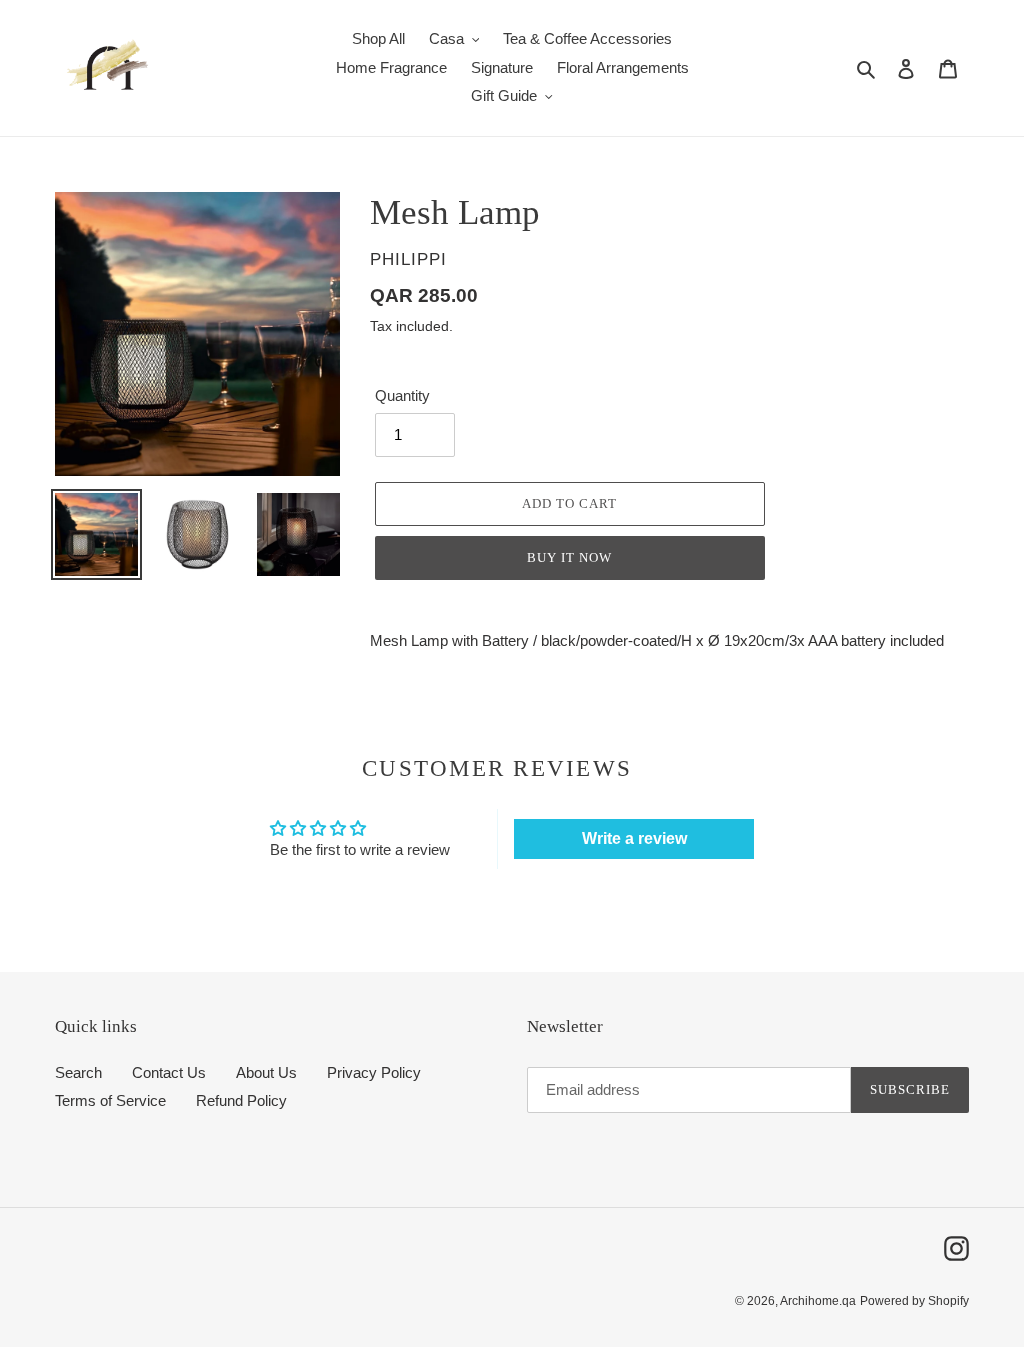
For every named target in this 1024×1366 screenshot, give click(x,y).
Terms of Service (110, 1100)
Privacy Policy (374, 1072)
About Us (266, 1072)
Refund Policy (241, 1100)
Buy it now (569, 557)
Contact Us (169, 1072)
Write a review (634, 838)
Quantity (402, 395)
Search (78, 1072)
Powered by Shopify (914, 1301)
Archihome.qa (818, 1301)
